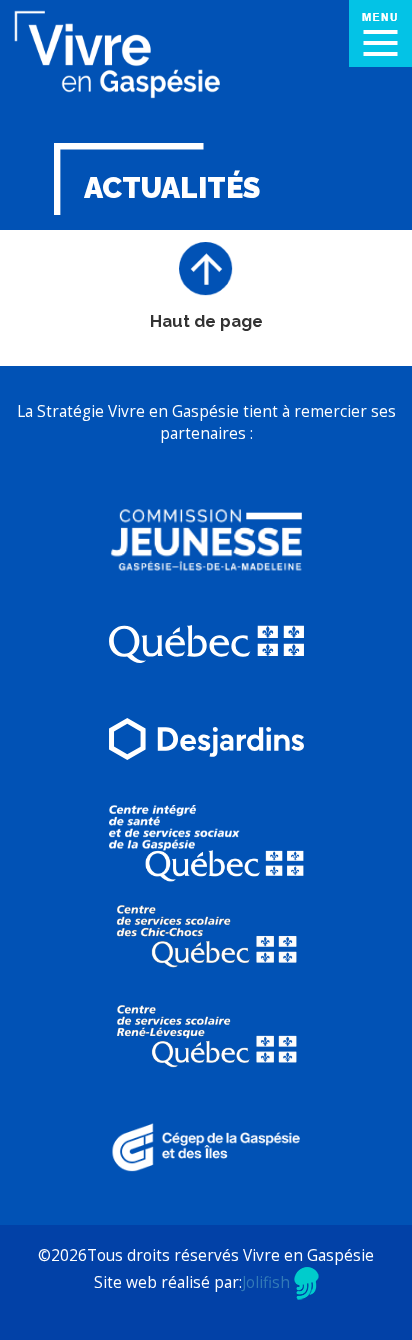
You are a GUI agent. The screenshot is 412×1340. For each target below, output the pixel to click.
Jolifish (268, 1282)
